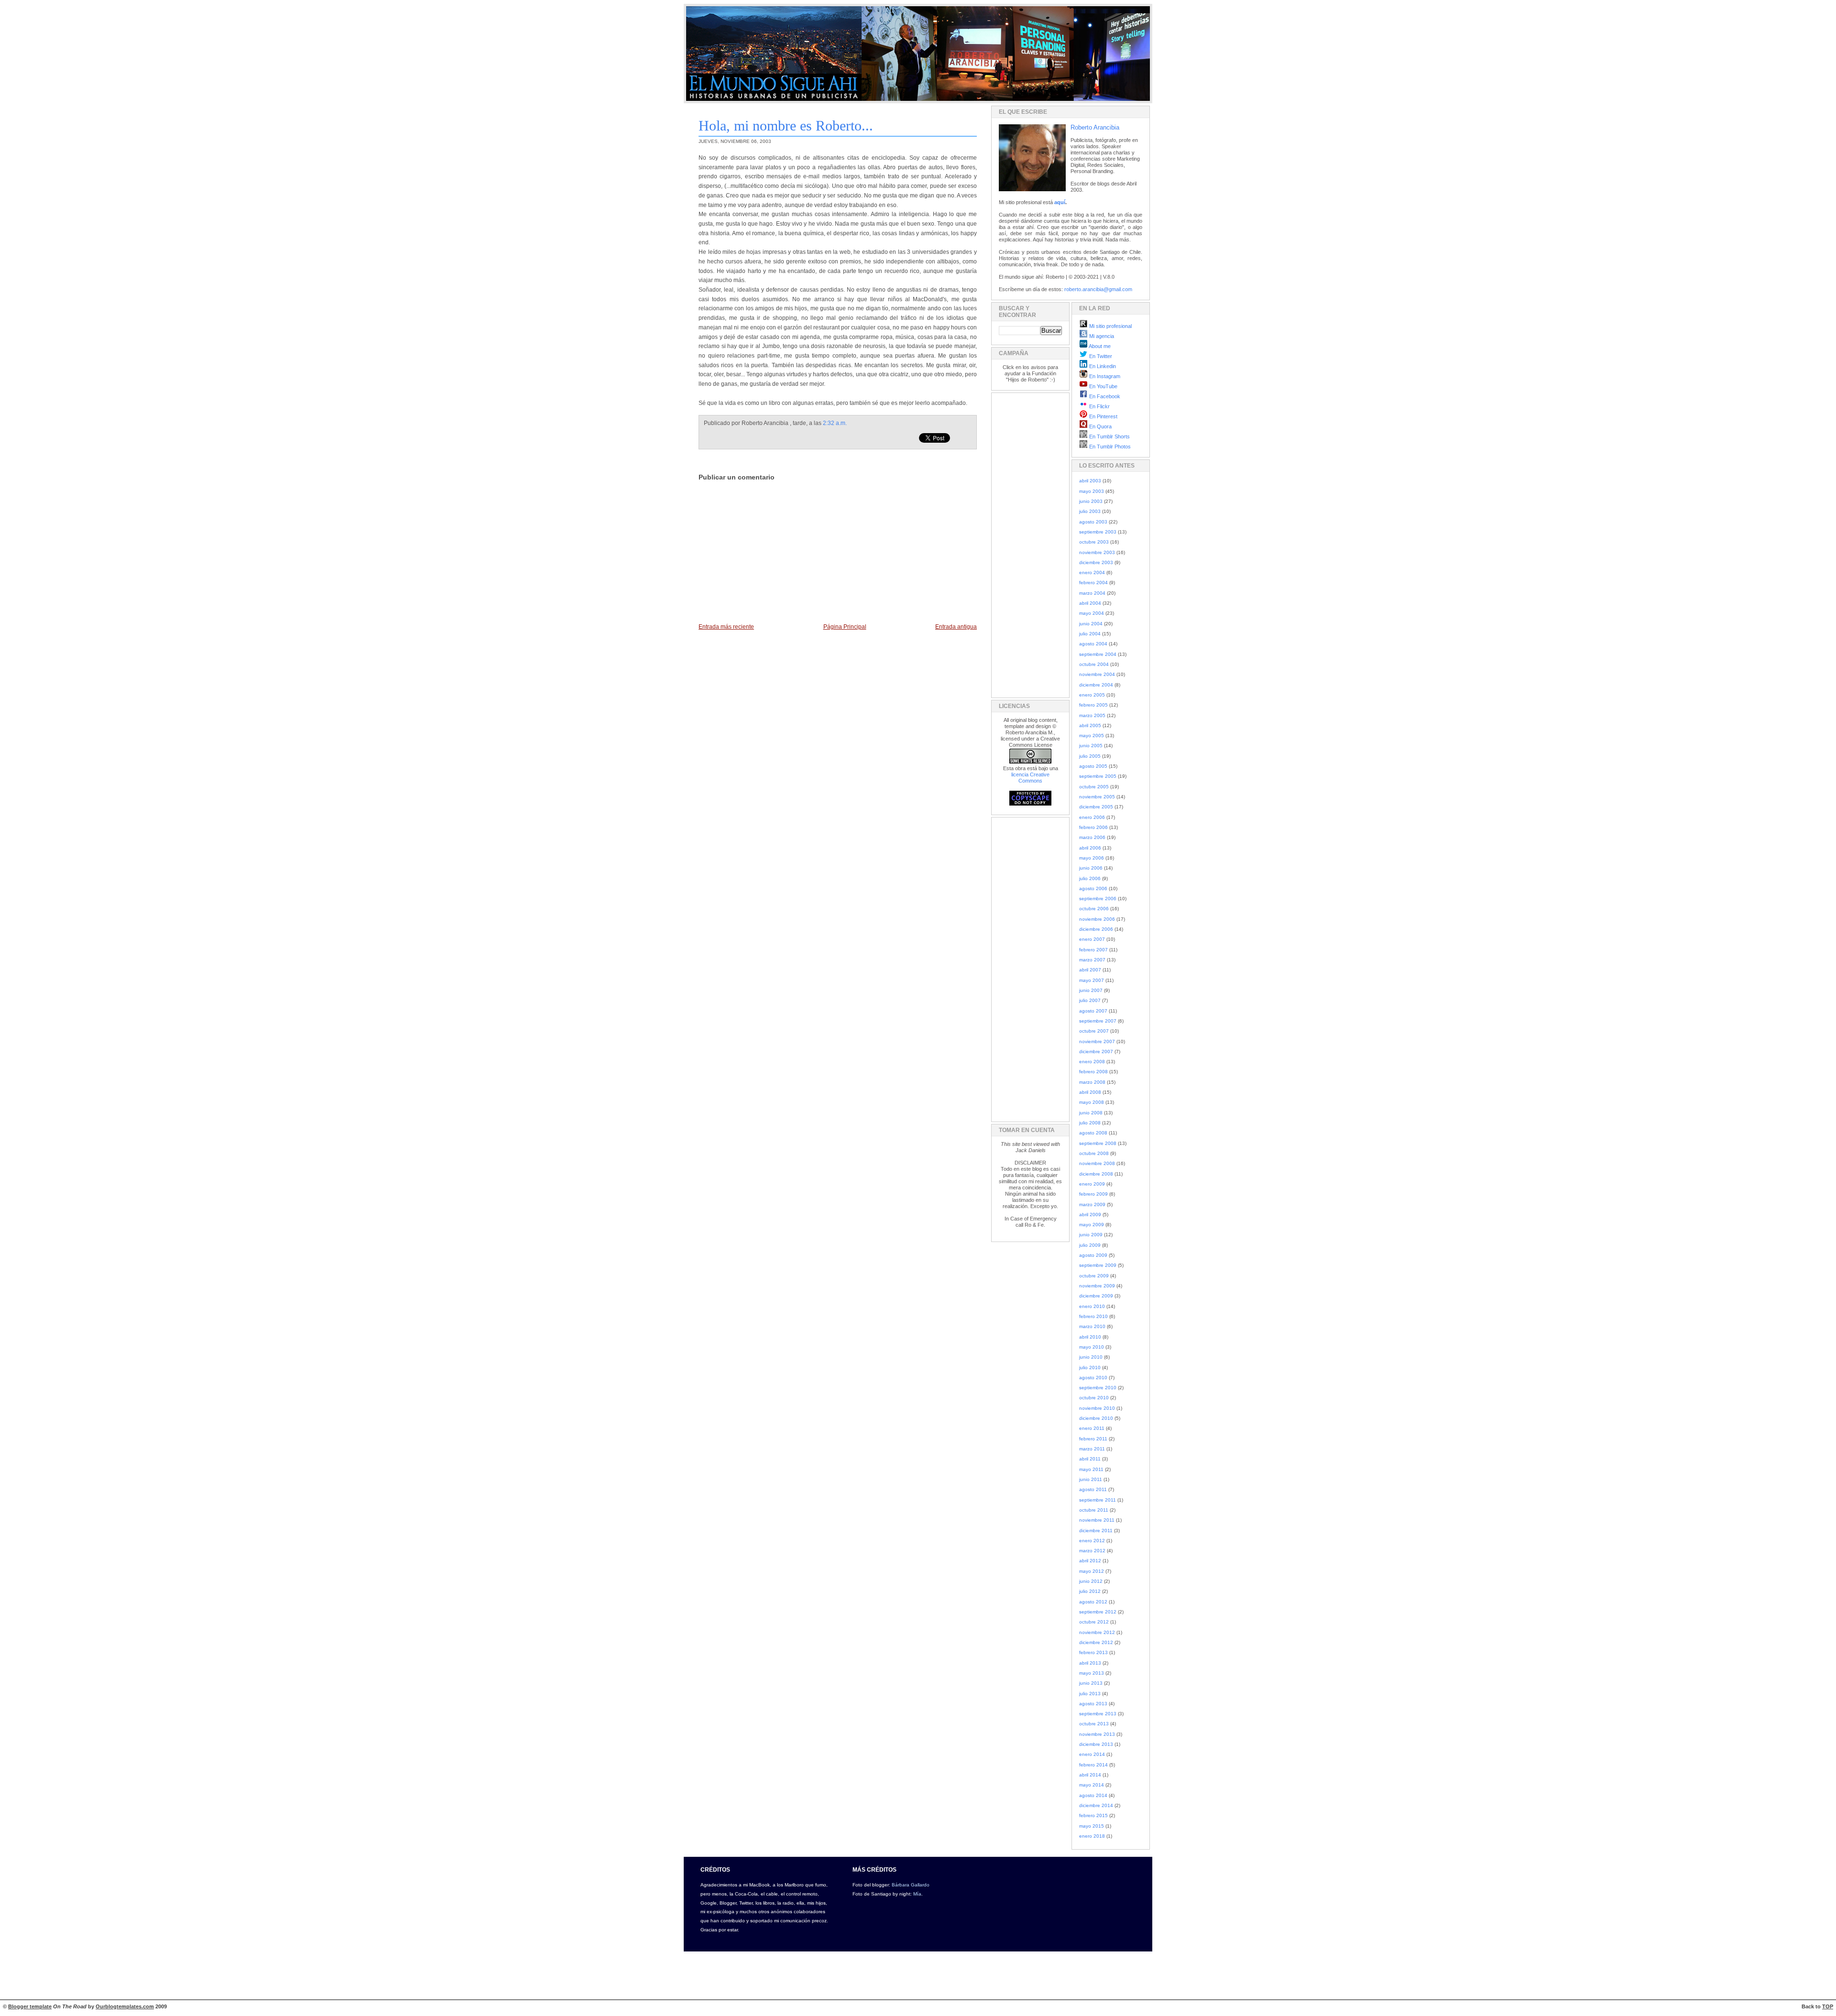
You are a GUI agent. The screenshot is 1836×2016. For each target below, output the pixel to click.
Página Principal (845, 627)
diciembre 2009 (1096, 1296)
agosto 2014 (1093, 1795)
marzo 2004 (1092, 593)
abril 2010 (1090, 1337)
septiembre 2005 (1098, 776)
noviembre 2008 (1097, 1163)
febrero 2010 (1093, 1316)
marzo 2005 (1092, 715)
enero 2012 (1092, 1541)
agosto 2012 (1093, 1602)
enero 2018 (1092, 1836)
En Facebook (1104, 396)
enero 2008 (1092, 1062)
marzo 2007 (1092, 960)
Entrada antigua (956, 627)
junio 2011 (1091, 1479)
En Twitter (1100, 356)
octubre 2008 (1094, 1153)
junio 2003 (1091, 501)
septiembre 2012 (1098, 1612)
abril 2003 (1090, 481)
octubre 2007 (1094, 1031)
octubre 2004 (1094, 664)
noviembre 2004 (1097, 674)
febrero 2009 (1093, 1194)
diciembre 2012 (1096, 1642)
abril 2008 (1090, 1092)
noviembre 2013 (1097, 1734)
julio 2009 (1090, 1245)
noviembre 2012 (1097, 1632)
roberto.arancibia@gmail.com (1098, 289)
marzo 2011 (1092, 1449)
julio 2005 (1090, 756)
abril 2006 (1090, 848)
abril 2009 (1090, 1215)
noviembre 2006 (1097, 919)
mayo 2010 (1092, 1347)
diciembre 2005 (1096, 807)
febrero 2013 (1093, 1652)
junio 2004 (1091, 624)
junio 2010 (1091, 1357)
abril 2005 (1090, 725)
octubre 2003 (1094, 542)
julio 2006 (1090, 878)
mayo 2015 (1092, 1826)
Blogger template (30, 2006)
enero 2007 (1092, 939)
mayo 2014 (1092, 1785)
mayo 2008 (1092, 1102)
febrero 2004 (1093, 583)
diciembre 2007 (1096, 1052)
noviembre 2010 (1097, 1408)
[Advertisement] (1027, 544)
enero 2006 (1092, 817)
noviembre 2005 (1097, 797)
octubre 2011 (1094, 1510)
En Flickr (1099, 406)
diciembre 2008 (1096, 1174)
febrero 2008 (1093, 1072)
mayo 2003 (1092, 491)
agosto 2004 (1093, 644)
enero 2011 (1092, 1428)
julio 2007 (1090, 1000)
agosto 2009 (1093, 1255)
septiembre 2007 (1098, 1021)
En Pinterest (1103, 416)
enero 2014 (1092, 1754)
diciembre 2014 (1096, 1805)
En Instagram (1104, 376)
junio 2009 (1091, 1235)
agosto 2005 (1093, 766)
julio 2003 (1090, 511)
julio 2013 (1090, 1694)
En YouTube (1103, 386)
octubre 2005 (1094, 787)
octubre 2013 (1094, 1724)
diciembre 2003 (1096, 562)
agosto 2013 (1093, 1704)
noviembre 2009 (1097, 1286)
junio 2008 (1091, 1113)
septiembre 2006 (1098, 899)
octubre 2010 (1094, 1398)
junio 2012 (1091, 1581)
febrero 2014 (1093, 1765)
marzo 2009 (1092, 1204)
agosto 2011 (1093, 1489)
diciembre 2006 (1096, 929)
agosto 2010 (1093, 1378)
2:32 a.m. (835, 423)
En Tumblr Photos (1109, 447)
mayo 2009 (1092, 1225)
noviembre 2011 (1097, 1520)
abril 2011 (1090, 1459)
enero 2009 (1092, 1184)
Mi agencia (1101, 336)
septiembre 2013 (1098, 1714)
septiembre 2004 (1098, 654)
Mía (917, 1894)
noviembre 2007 (1097, 1041)
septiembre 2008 (1098, 1143)
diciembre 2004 (1096, 685)
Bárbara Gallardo (911, 1885)
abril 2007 (1090, 970)
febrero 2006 (1093, 827)
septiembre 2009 (1098, 1265)
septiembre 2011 (1098, 1500)
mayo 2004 (1092, 613)
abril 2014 (1090, 1775)
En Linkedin (1102, 366)
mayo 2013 (1092, 1673)
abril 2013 (1090, 1663)
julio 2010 (1090, 1368)
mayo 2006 (1092, 858)
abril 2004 (1090, 603)
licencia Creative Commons (1030, 778)
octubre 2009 (1094, 1276)
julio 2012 (1090, 1591)
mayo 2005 (1092, 736)
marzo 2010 (1092, 1326)
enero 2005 (1092, 695)
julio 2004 (1090, 634)
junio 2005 (1091, 746)
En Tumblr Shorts (1109, 436)
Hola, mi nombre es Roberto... (786, 125)
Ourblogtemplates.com (125, 2006)
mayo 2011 (1091, 1469)
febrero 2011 (1093, 1439)
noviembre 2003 (1097, 552)
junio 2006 (1091, 868)
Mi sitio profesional (1110, 326)
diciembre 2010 (1096, 1418)
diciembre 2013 (1096, 1744)
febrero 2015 (1093, 1815)
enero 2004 (1092, 572)
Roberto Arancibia (1095, 127)
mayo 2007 (1092, 980)
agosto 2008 (1093, 1133)
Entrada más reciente (726, 627)
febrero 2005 (1093, 705)
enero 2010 (1092, 1306)
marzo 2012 (1092, 1551)
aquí (1060, 202)
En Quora (1100, 426)
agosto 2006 (1093, 888)
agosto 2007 (1093, 1011)
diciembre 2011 (1096, 1531)
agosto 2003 (1093, 522)
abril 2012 (1090, 1561)
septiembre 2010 (1098, 1388)
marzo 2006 (1092, 837)
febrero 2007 (1093, 950)
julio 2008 (1090, 1123)
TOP (1828, 2006)
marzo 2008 (1092, 1082)
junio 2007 (1091, 990)
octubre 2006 (1094, 909)
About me (1099, 346)
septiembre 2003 (1098, 532)
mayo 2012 (1092, 1571)
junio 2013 (1091, 1683)
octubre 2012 (1094, 1622)
